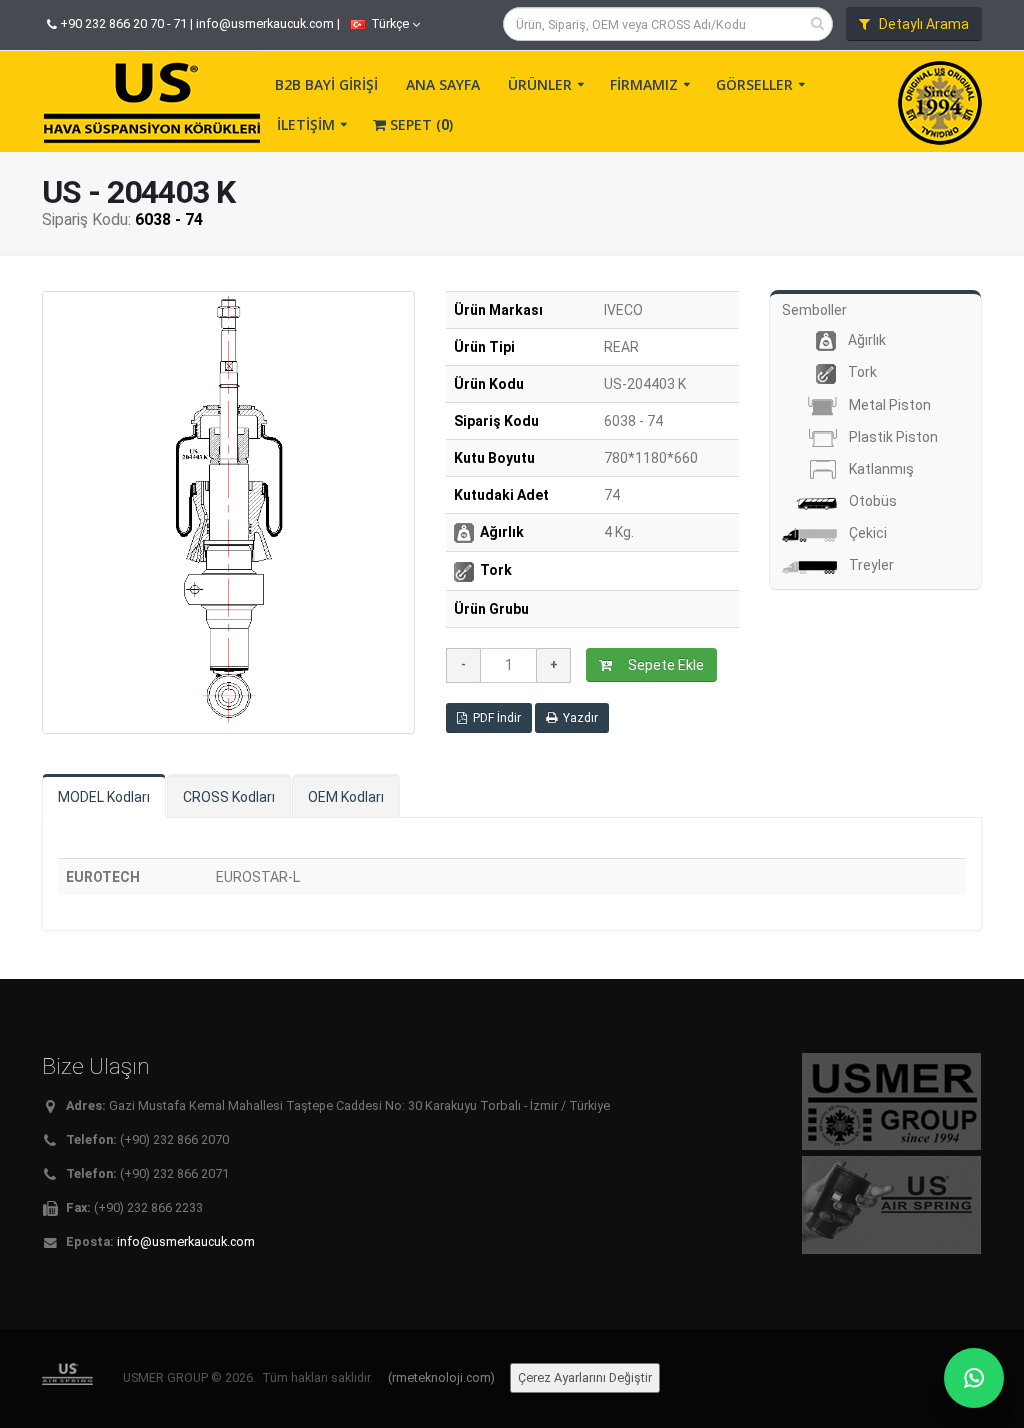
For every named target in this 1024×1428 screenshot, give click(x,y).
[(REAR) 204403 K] (228, 512)
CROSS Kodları (229, 797)
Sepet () (419, 124)
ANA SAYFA (443, 84)
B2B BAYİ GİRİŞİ (326, 84)
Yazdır (577, 718)
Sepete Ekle (663, 665)
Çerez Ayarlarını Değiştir (585, 1377)
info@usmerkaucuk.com (265, 23)
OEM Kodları (346, 797)
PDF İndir (494, 718)
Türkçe (390, 23)
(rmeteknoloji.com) (441, 1377)
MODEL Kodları (104, 797)
